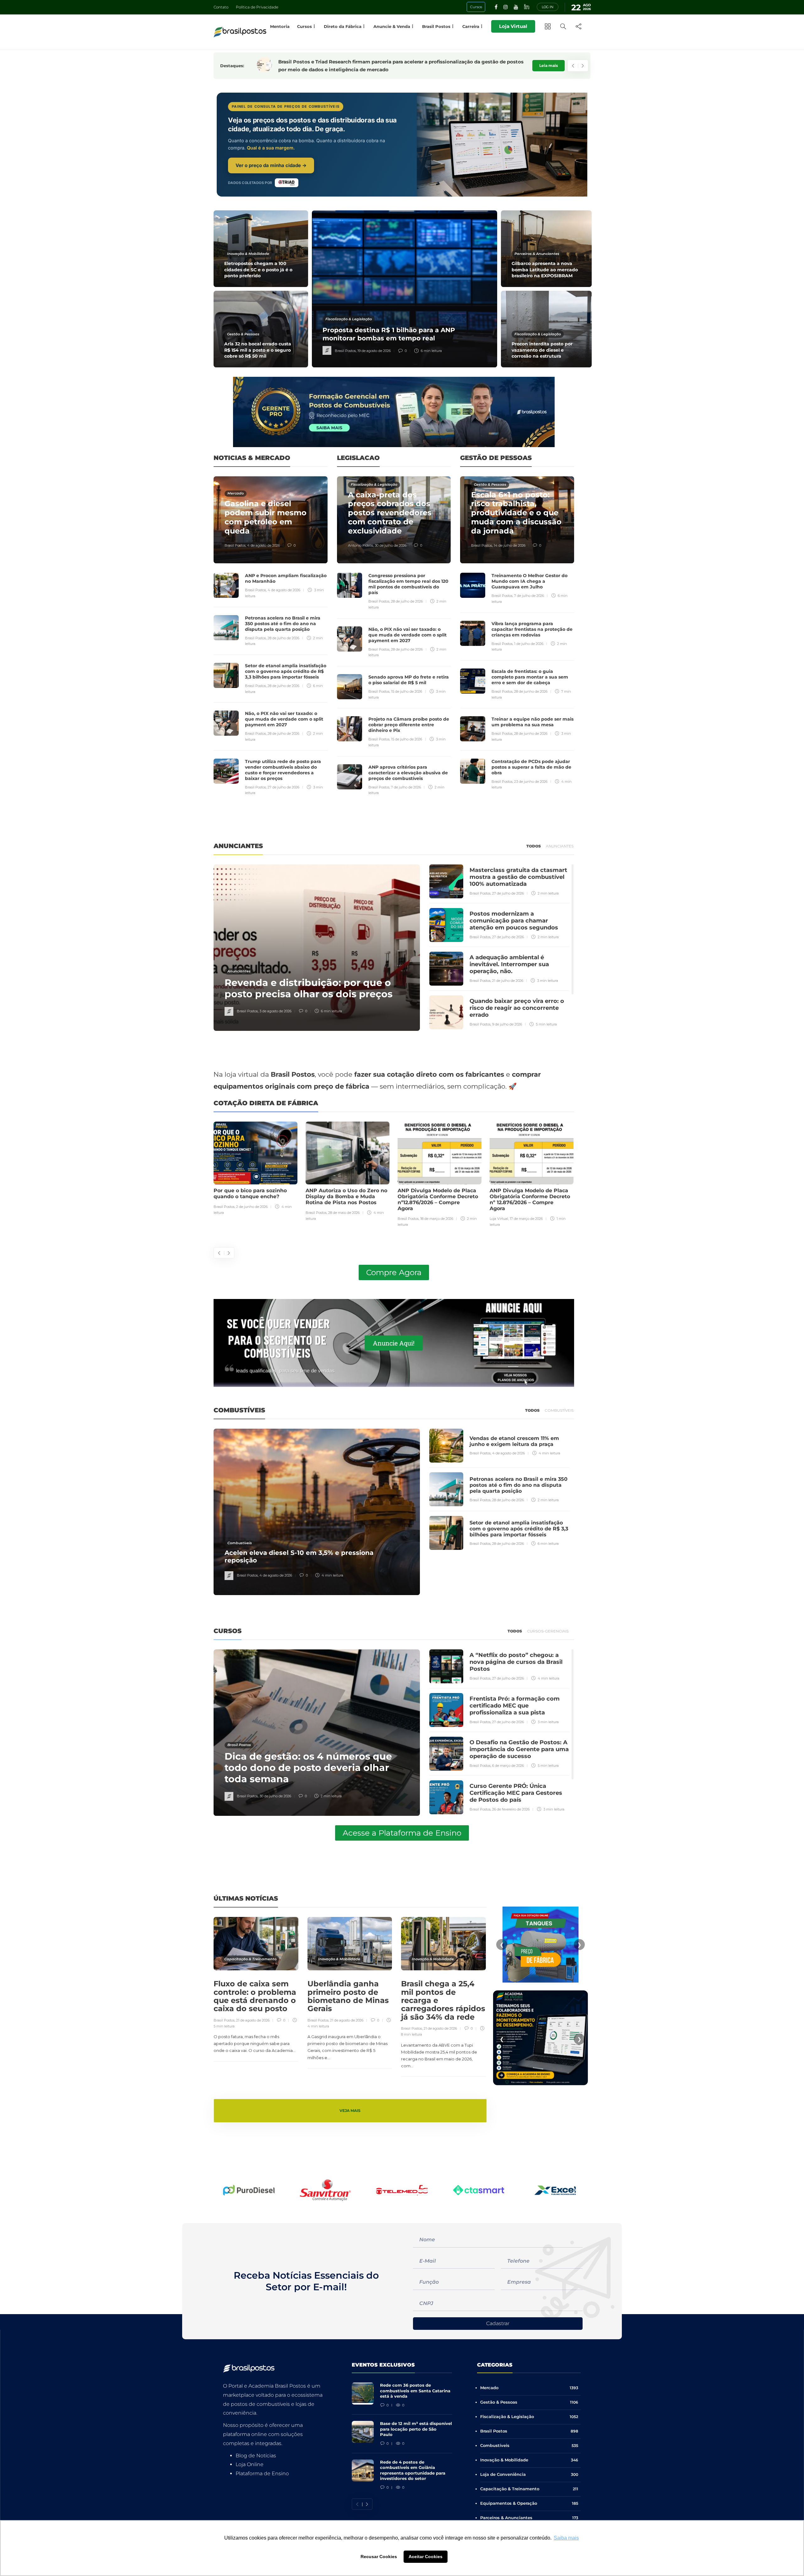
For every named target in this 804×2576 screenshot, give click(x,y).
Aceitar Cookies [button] (426, 2557)
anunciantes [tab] (560, 846)
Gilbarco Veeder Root (507, 1219)
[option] (403, 289)
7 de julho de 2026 (406, 787)
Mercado (236, 493)
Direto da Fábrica (343, 26)
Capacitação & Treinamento (250, 1959)
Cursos (304, 26)
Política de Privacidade (257, 7)
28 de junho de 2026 (531, 691)
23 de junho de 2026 (531, 782)
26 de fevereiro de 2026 (511, 1809)
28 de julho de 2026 (283, 638)
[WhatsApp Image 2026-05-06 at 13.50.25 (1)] (541, 2028)
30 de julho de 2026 (391, 545)
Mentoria (280, 26)
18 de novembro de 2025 (545, 1219)
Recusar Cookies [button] (379, 2557)
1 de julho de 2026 (529, 644)
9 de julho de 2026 (507, 1024)
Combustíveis (240, 1543)
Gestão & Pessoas (243, 334)
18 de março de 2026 (345, 1219)
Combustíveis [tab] (559, 1410)
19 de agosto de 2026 (374, 351)
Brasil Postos (345, 351)
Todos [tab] (534, 846)
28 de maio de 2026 (252, 1213)
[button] (229, 2190)
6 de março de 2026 (508, 1766)
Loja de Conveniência (529, 2474)
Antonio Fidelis (361, 545)
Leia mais (549, 65)
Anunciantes (239, 971)
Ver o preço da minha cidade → (271, 165)
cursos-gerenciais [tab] (548, 1631)
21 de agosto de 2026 (253, 2020)
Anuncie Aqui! (394, 1343)
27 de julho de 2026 (283, 787)
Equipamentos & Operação (529, 2503)
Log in (548, 7)
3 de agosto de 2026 (275, 1011)
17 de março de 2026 (434, 1219)
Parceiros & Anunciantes (537, 254)
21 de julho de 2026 (508, 981)
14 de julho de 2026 (510, 545)
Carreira (471, 26)
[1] (541, 1944)
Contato (221, 7)
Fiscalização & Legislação (349, 319)
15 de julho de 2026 (407, 691)
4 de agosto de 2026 (263, 545)
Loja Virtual (513, 26)
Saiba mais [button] (566, 2538)
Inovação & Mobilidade (248, 254)
